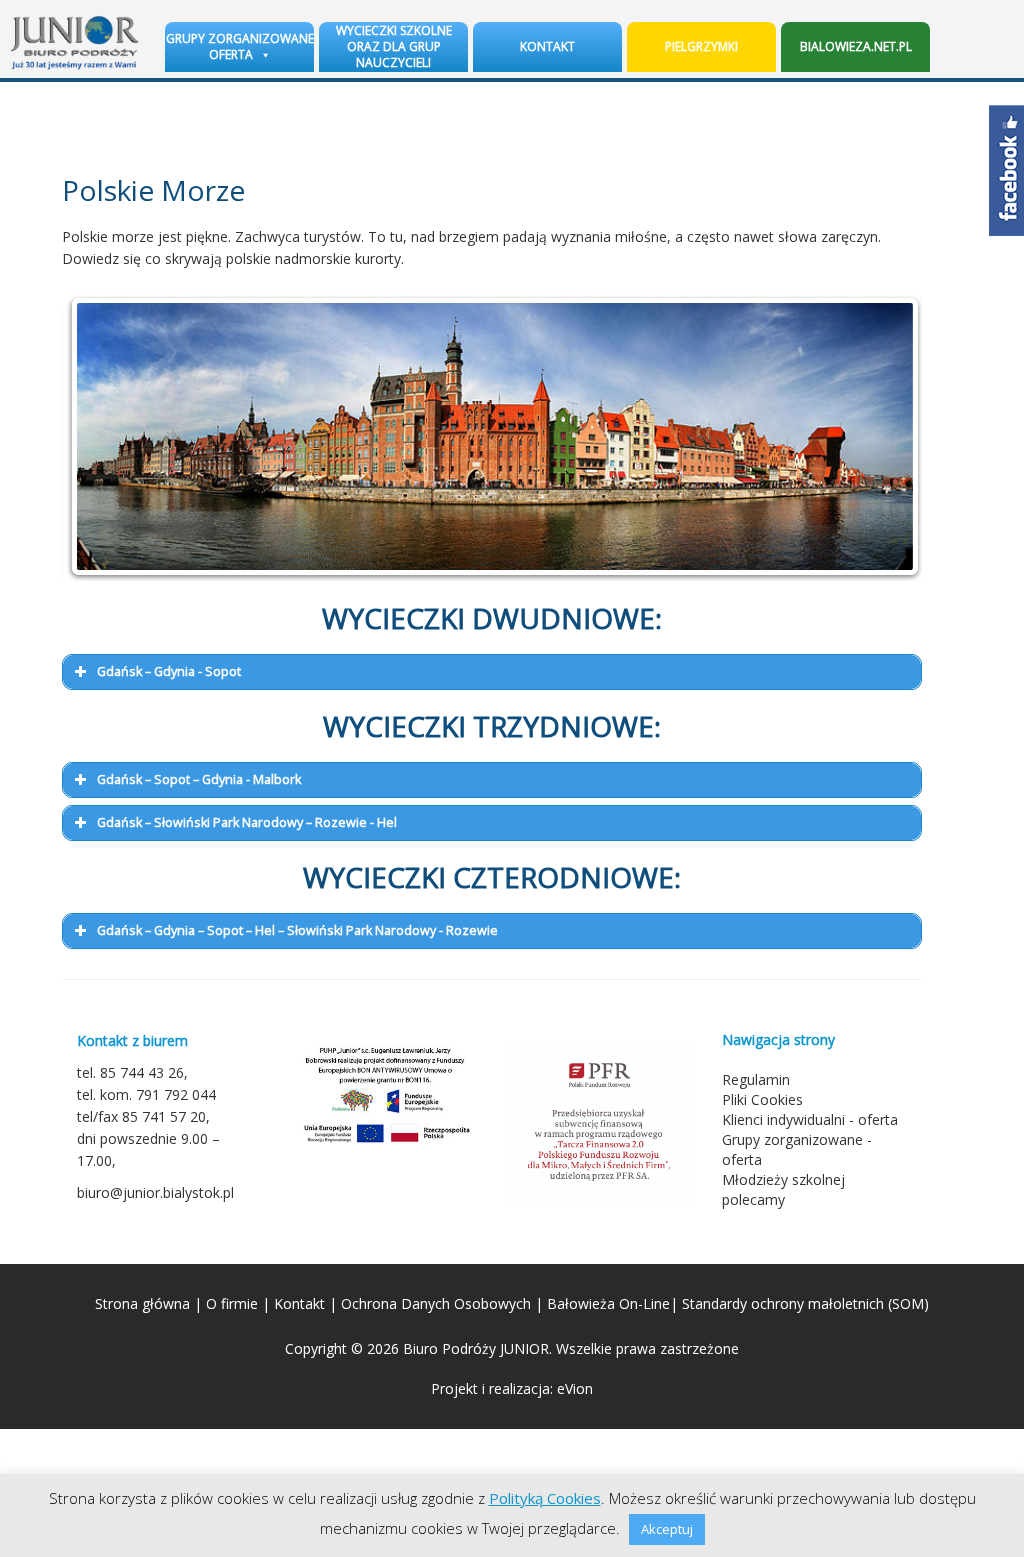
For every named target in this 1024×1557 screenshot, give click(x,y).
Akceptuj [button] (667, 1529)
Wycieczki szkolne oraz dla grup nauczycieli (394, 46)
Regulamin (756, 1079)
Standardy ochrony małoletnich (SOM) (805, 1303)
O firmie (232, 1303)
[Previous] (104, 437)
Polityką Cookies (545, 1498)
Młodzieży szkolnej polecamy (783, 1189)
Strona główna (142, 1303)
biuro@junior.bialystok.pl (155, 1192)
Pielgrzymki (701, 46)
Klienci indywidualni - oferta (810, 1119)
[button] (492, 672)
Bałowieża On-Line (608, 1303)
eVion (575, 1388)
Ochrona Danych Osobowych (436, 1303)
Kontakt (547, 46)
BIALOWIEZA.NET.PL (856, 46)
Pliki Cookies (762, 1099)
